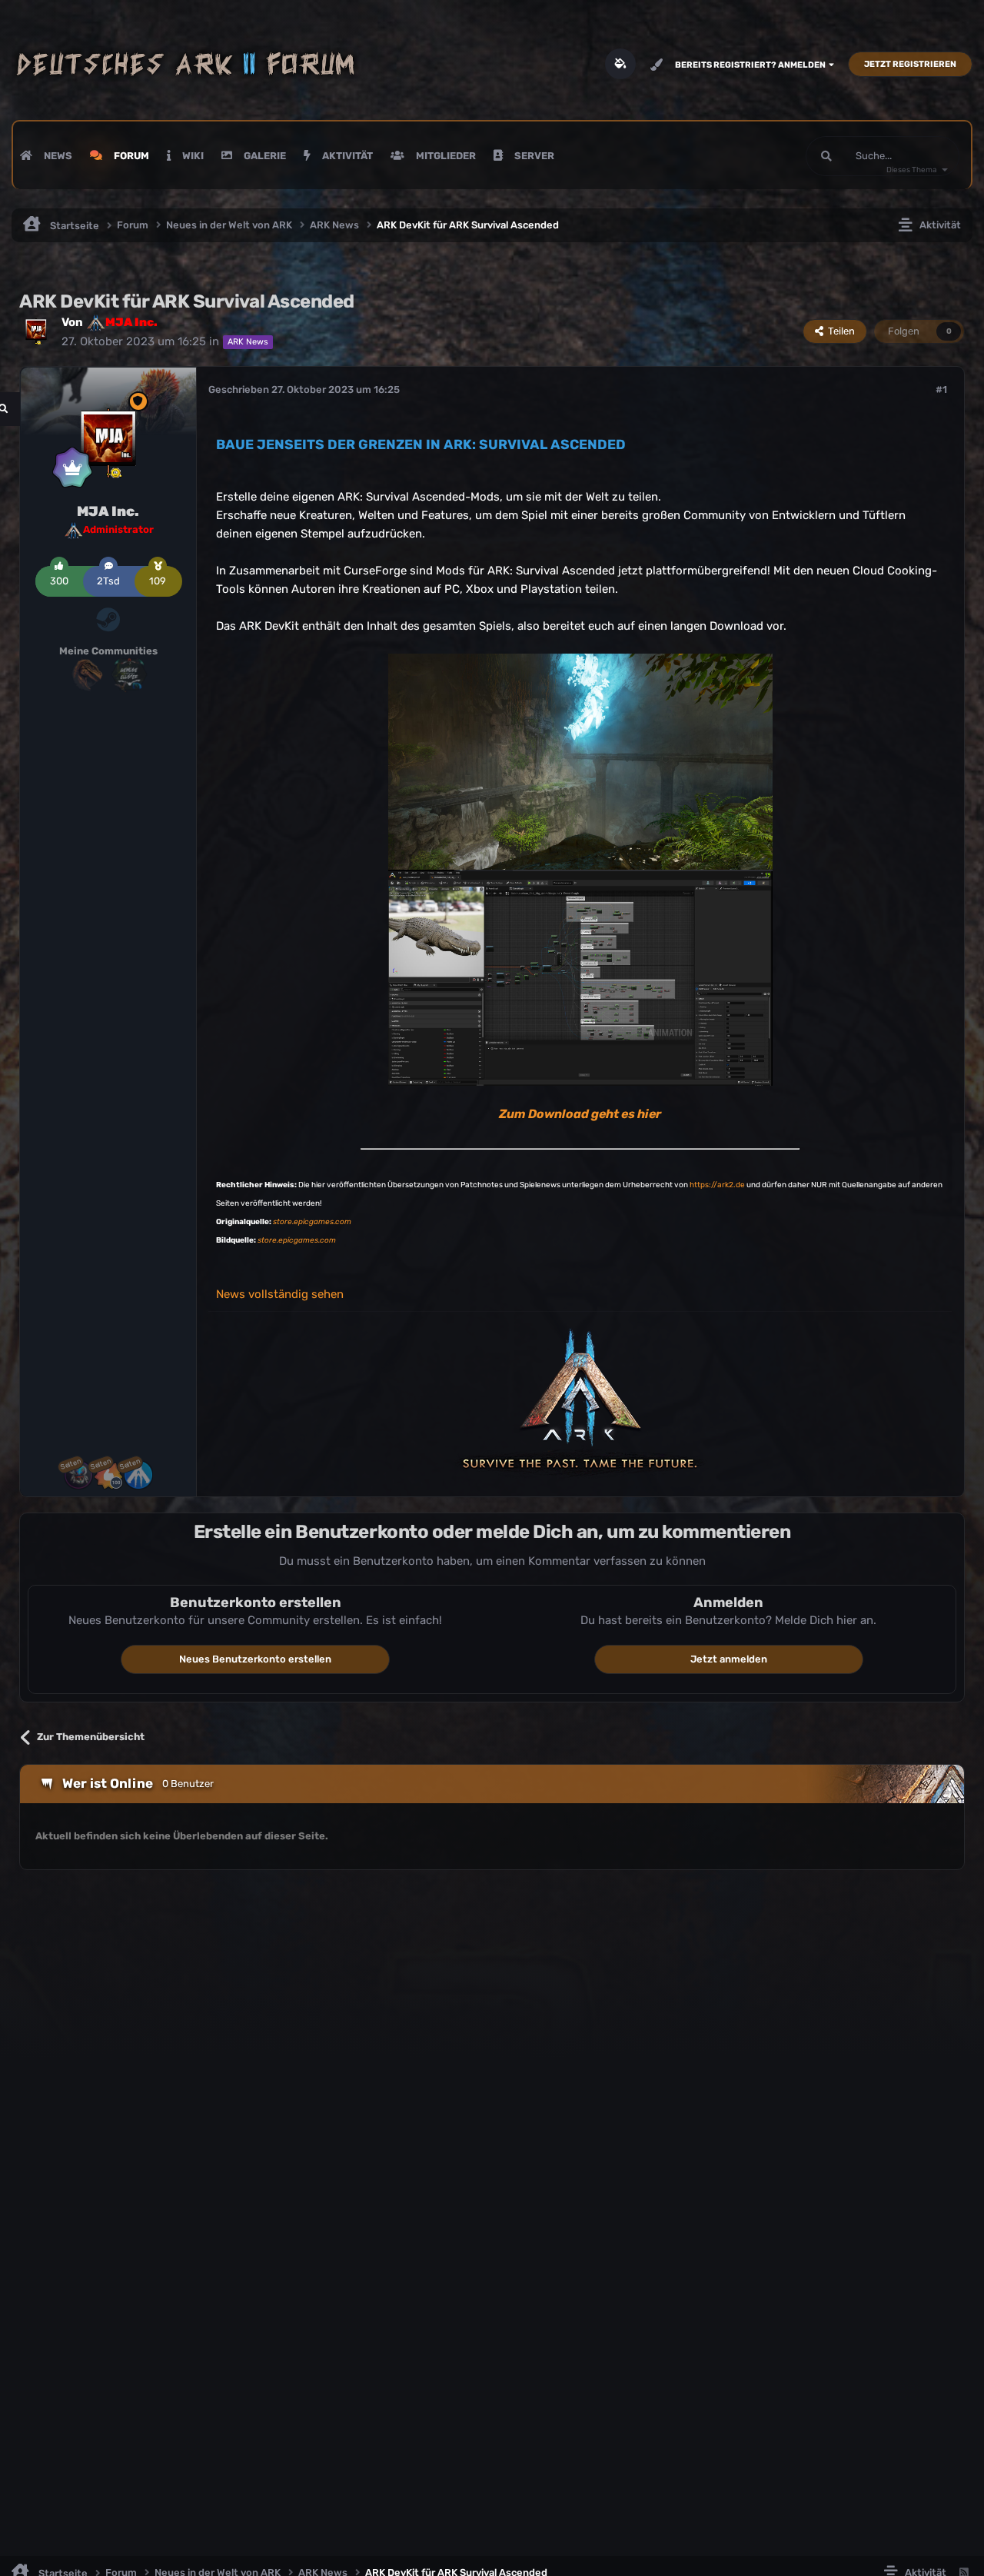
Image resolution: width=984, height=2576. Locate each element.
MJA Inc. (108, 511)
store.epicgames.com (312, 1222)
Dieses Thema (912, 170)
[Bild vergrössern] (580, 760)
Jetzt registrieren (910, 64)
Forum (130, 156)
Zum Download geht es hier (580, 1114)
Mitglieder (445, 156)
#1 (941, 389)
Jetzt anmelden (729, 1659)
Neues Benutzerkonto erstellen (255, 1659)
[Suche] (826, 156)
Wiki (192, 156)
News (57, 156)
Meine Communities (108, 651)
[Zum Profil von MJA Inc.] (36, 330)
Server (533, 156)
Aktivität (346, 156)
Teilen (839, 331)
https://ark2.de (717, 1185)
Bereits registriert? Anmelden (752, 65)
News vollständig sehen (280, 1294)
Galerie (264, 156)
